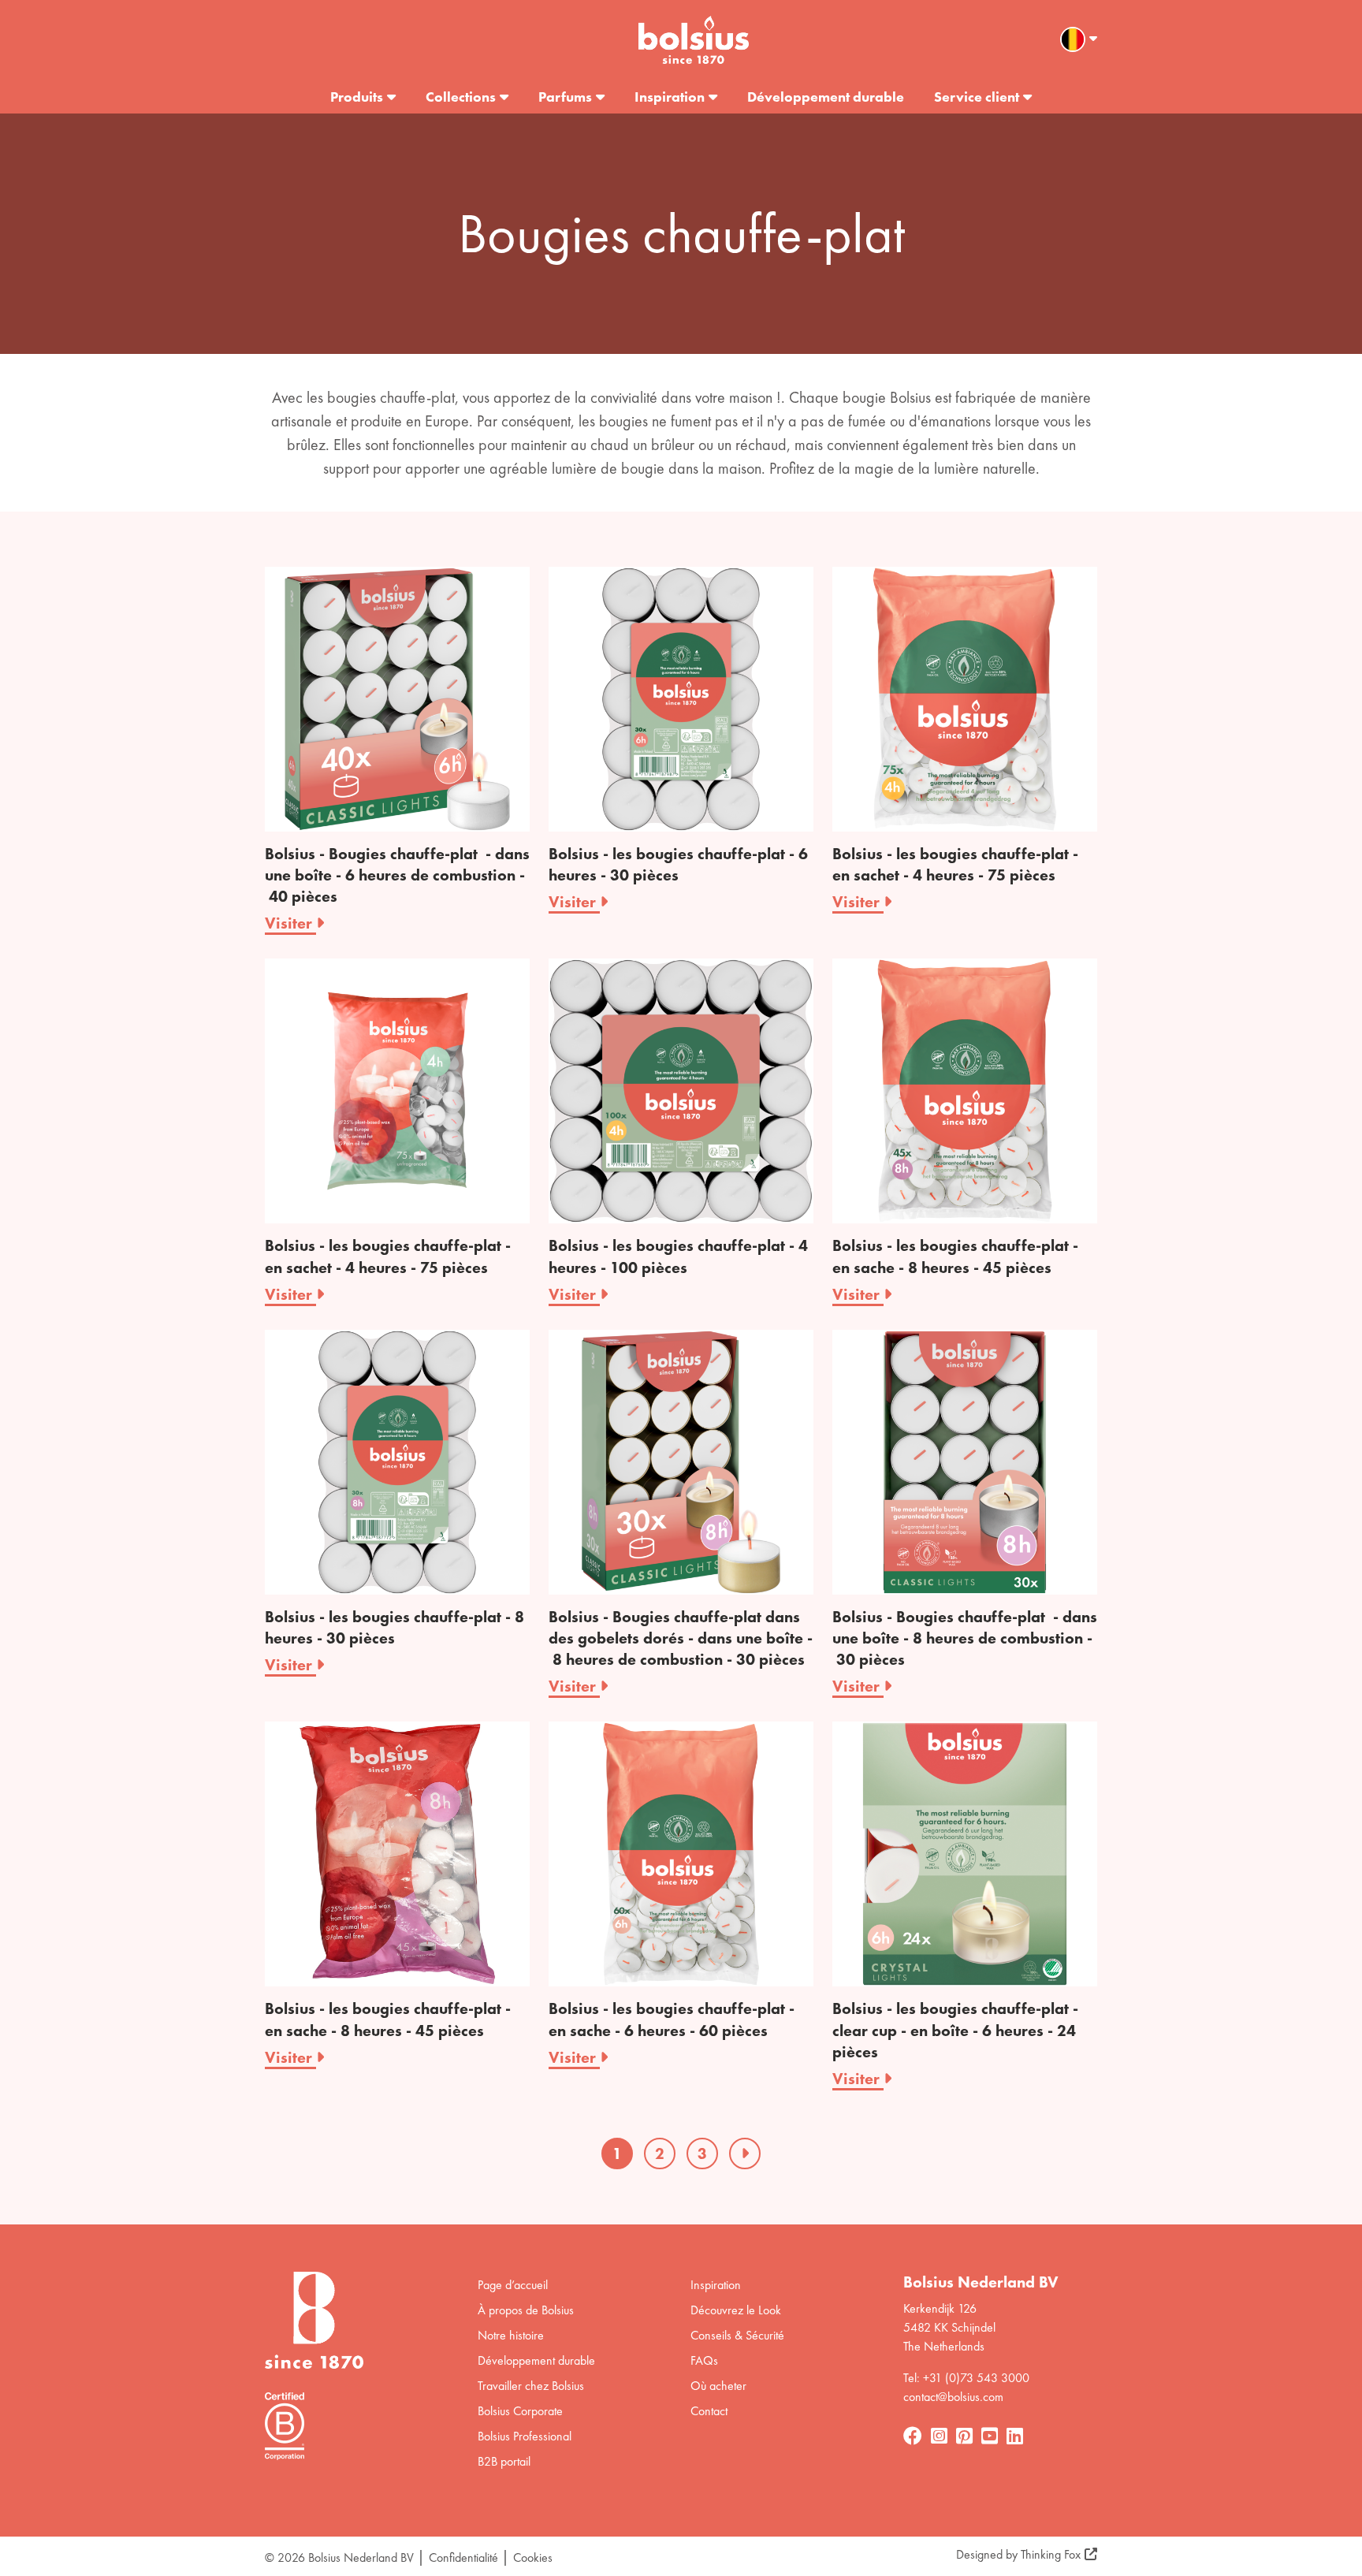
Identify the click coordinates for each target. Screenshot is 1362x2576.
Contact (709, 2411)
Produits (357, 97)
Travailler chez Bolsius (531, 2386)
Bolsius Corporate (520, 2411)
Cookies (533, 2557)
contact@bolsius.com (953, 2397)
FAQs (704, 2360)
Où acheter (718, 2386)
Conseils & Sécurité (737, 2335)
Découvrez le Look (736, 2310)
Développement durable (826, 97)
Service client (977, 97)
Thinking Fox (1051, 2554)
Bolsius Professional (525, 2436)
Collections (461, 97)
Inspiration (670, 97)
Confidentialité (463, 2557)
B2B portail (504, 2461)
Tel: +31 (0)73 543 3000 (966, 2378)
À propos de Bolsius (526, 2310)
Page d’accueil (513, 2285)
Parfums (565, 97)
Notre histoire (511, 2335)
